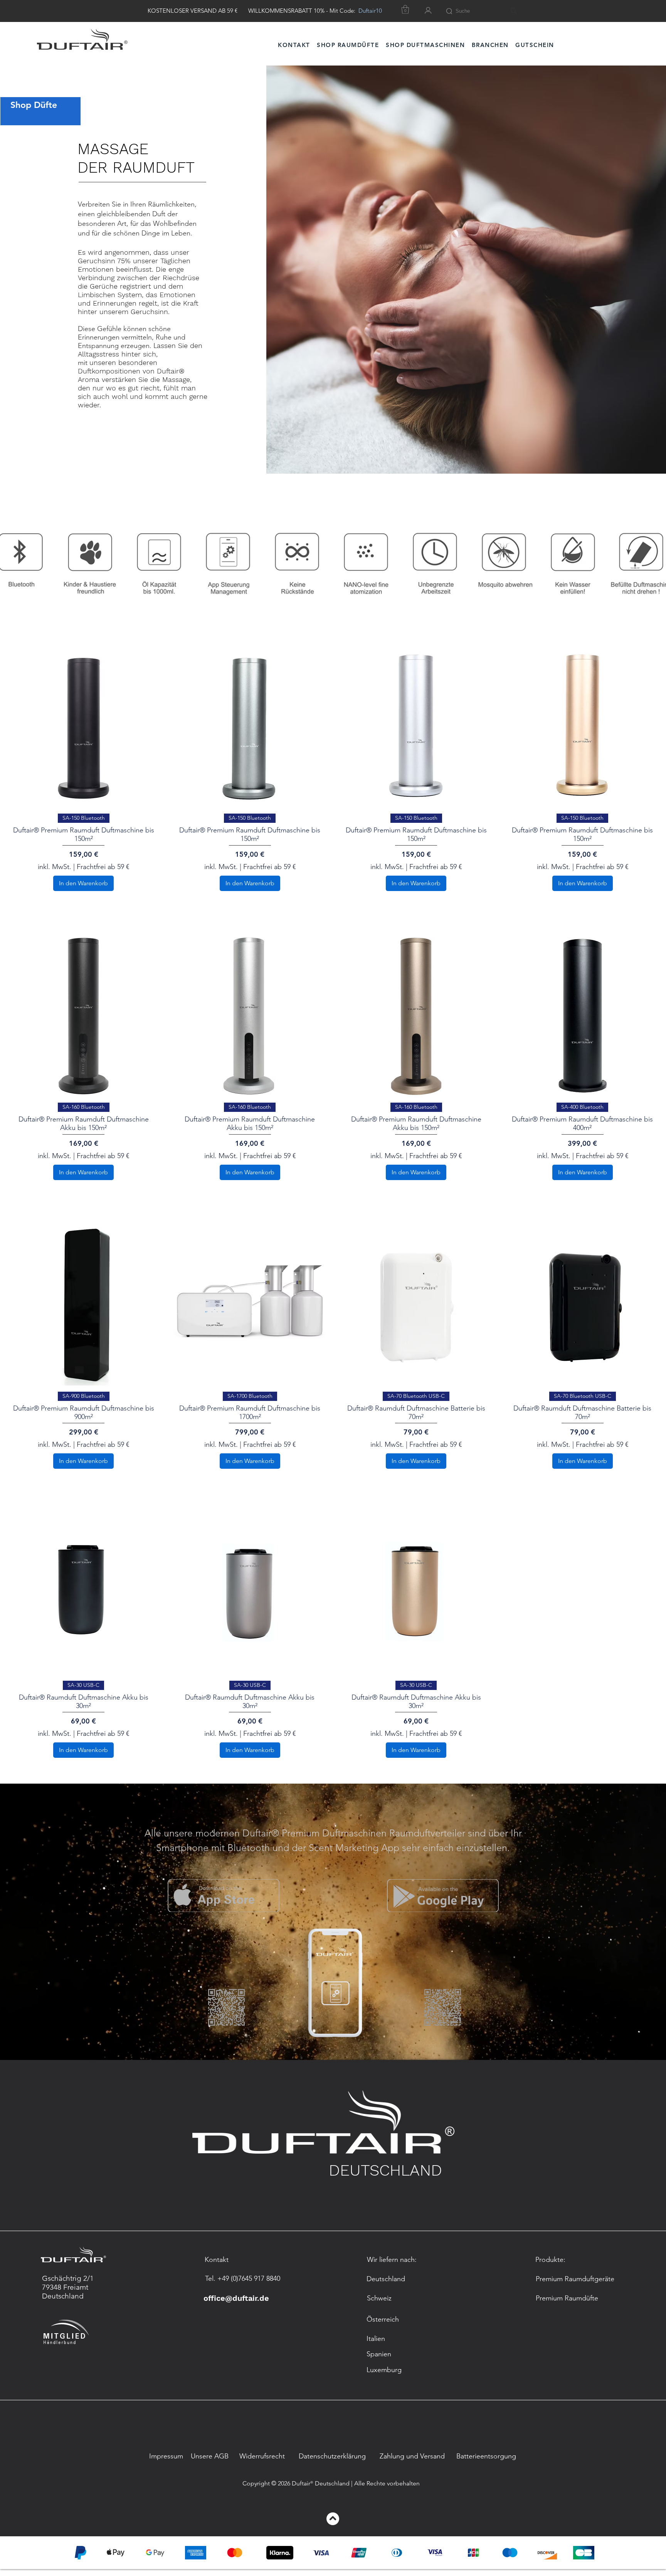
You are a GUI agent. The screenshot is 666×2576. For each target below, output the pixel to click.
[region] (53, 112)
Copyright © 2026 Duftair (276, 2483)
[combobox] (487, 11)
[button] (490, 45)
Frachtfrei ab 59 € (103, 867)
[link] (405, 9)
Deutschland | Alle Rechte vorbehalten (367, 2483)
